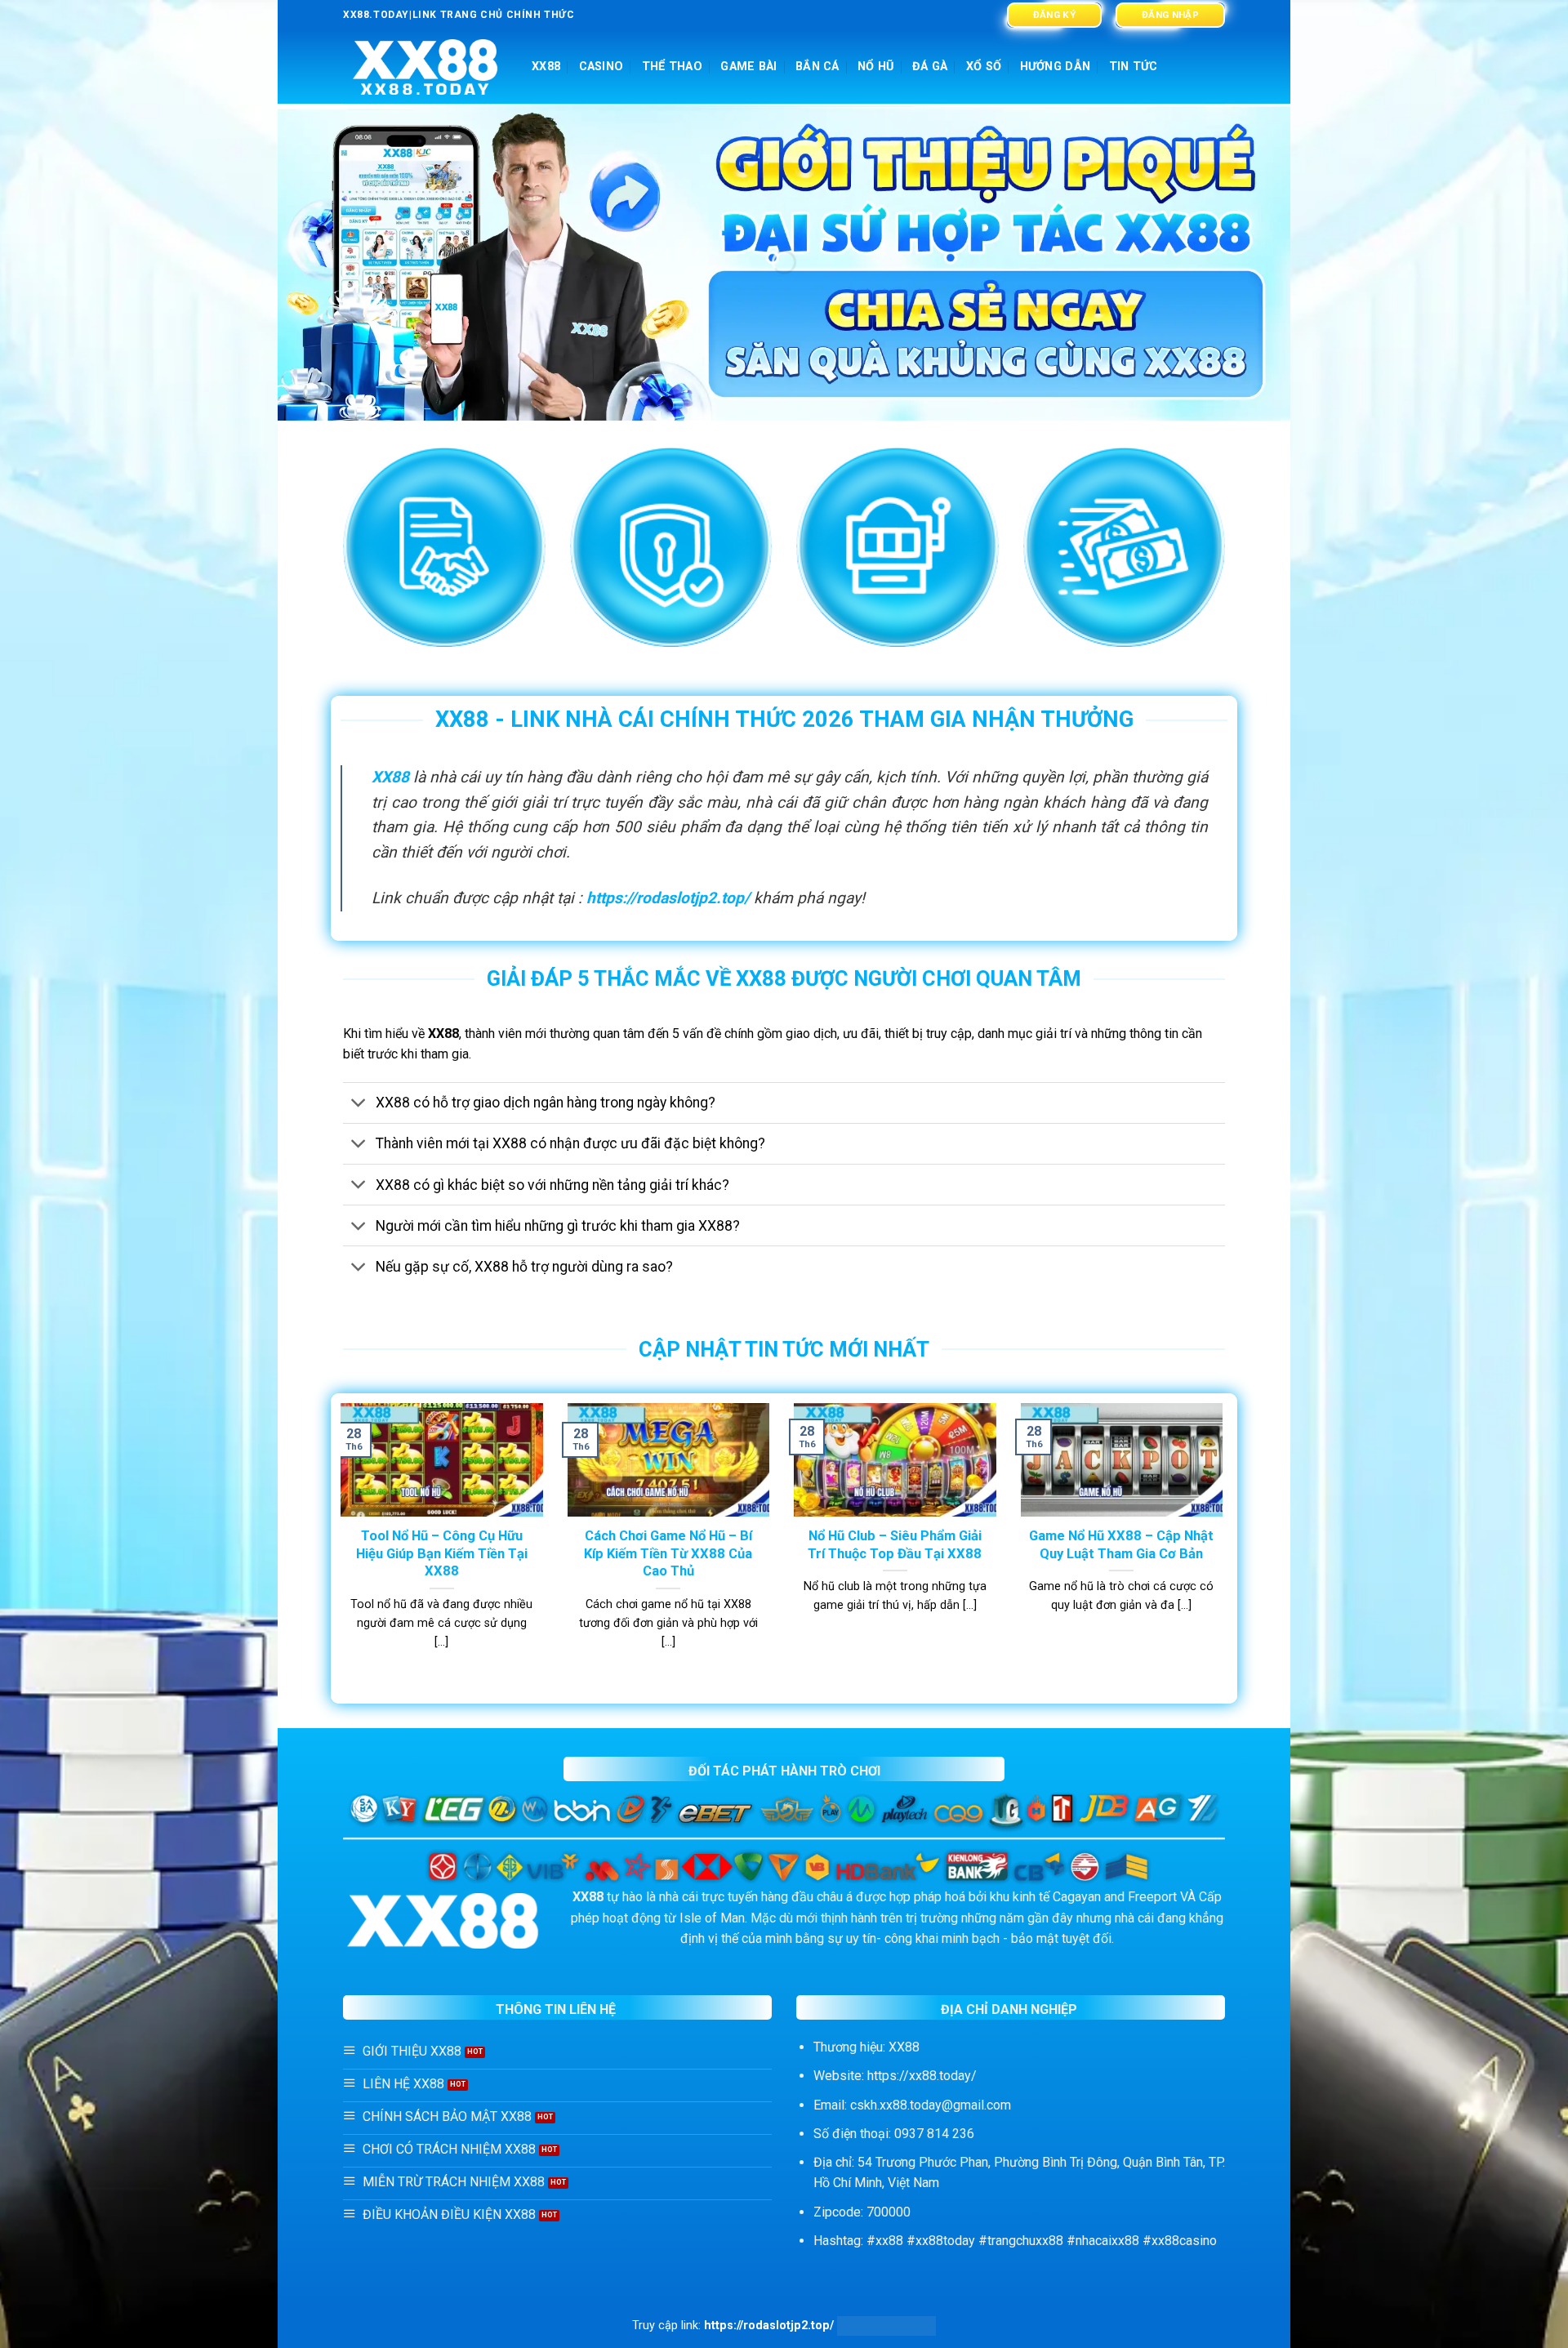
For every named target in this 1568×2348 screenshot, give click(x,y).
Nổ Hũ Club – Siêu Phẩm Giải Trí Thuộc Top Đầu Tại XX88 (895, 1545)
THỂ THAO (672, 67)
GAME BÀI (748, 67)
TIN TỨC (1134, 67)
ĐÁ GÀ (930, 67)
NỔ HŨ (875, 67)
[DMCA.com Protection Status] (886, 2326)
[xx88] (425, 67)
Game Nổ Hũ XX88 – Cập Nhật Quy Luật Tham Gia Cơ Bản (1121, 1545)
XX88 (546, 67)
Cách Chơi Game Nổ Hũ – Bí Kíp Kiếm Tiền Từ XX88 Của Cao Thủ (668, 1553)
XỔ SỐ (984, 67)
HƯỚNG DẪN (1056, 67)
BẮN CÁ (817, 67)
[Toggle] (359, 1105)
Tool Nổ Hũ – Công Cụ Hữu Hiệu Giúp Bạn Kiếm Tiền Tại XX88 (442, 1553)
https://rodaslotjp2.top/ (668, 898)
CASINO (601, 67)
